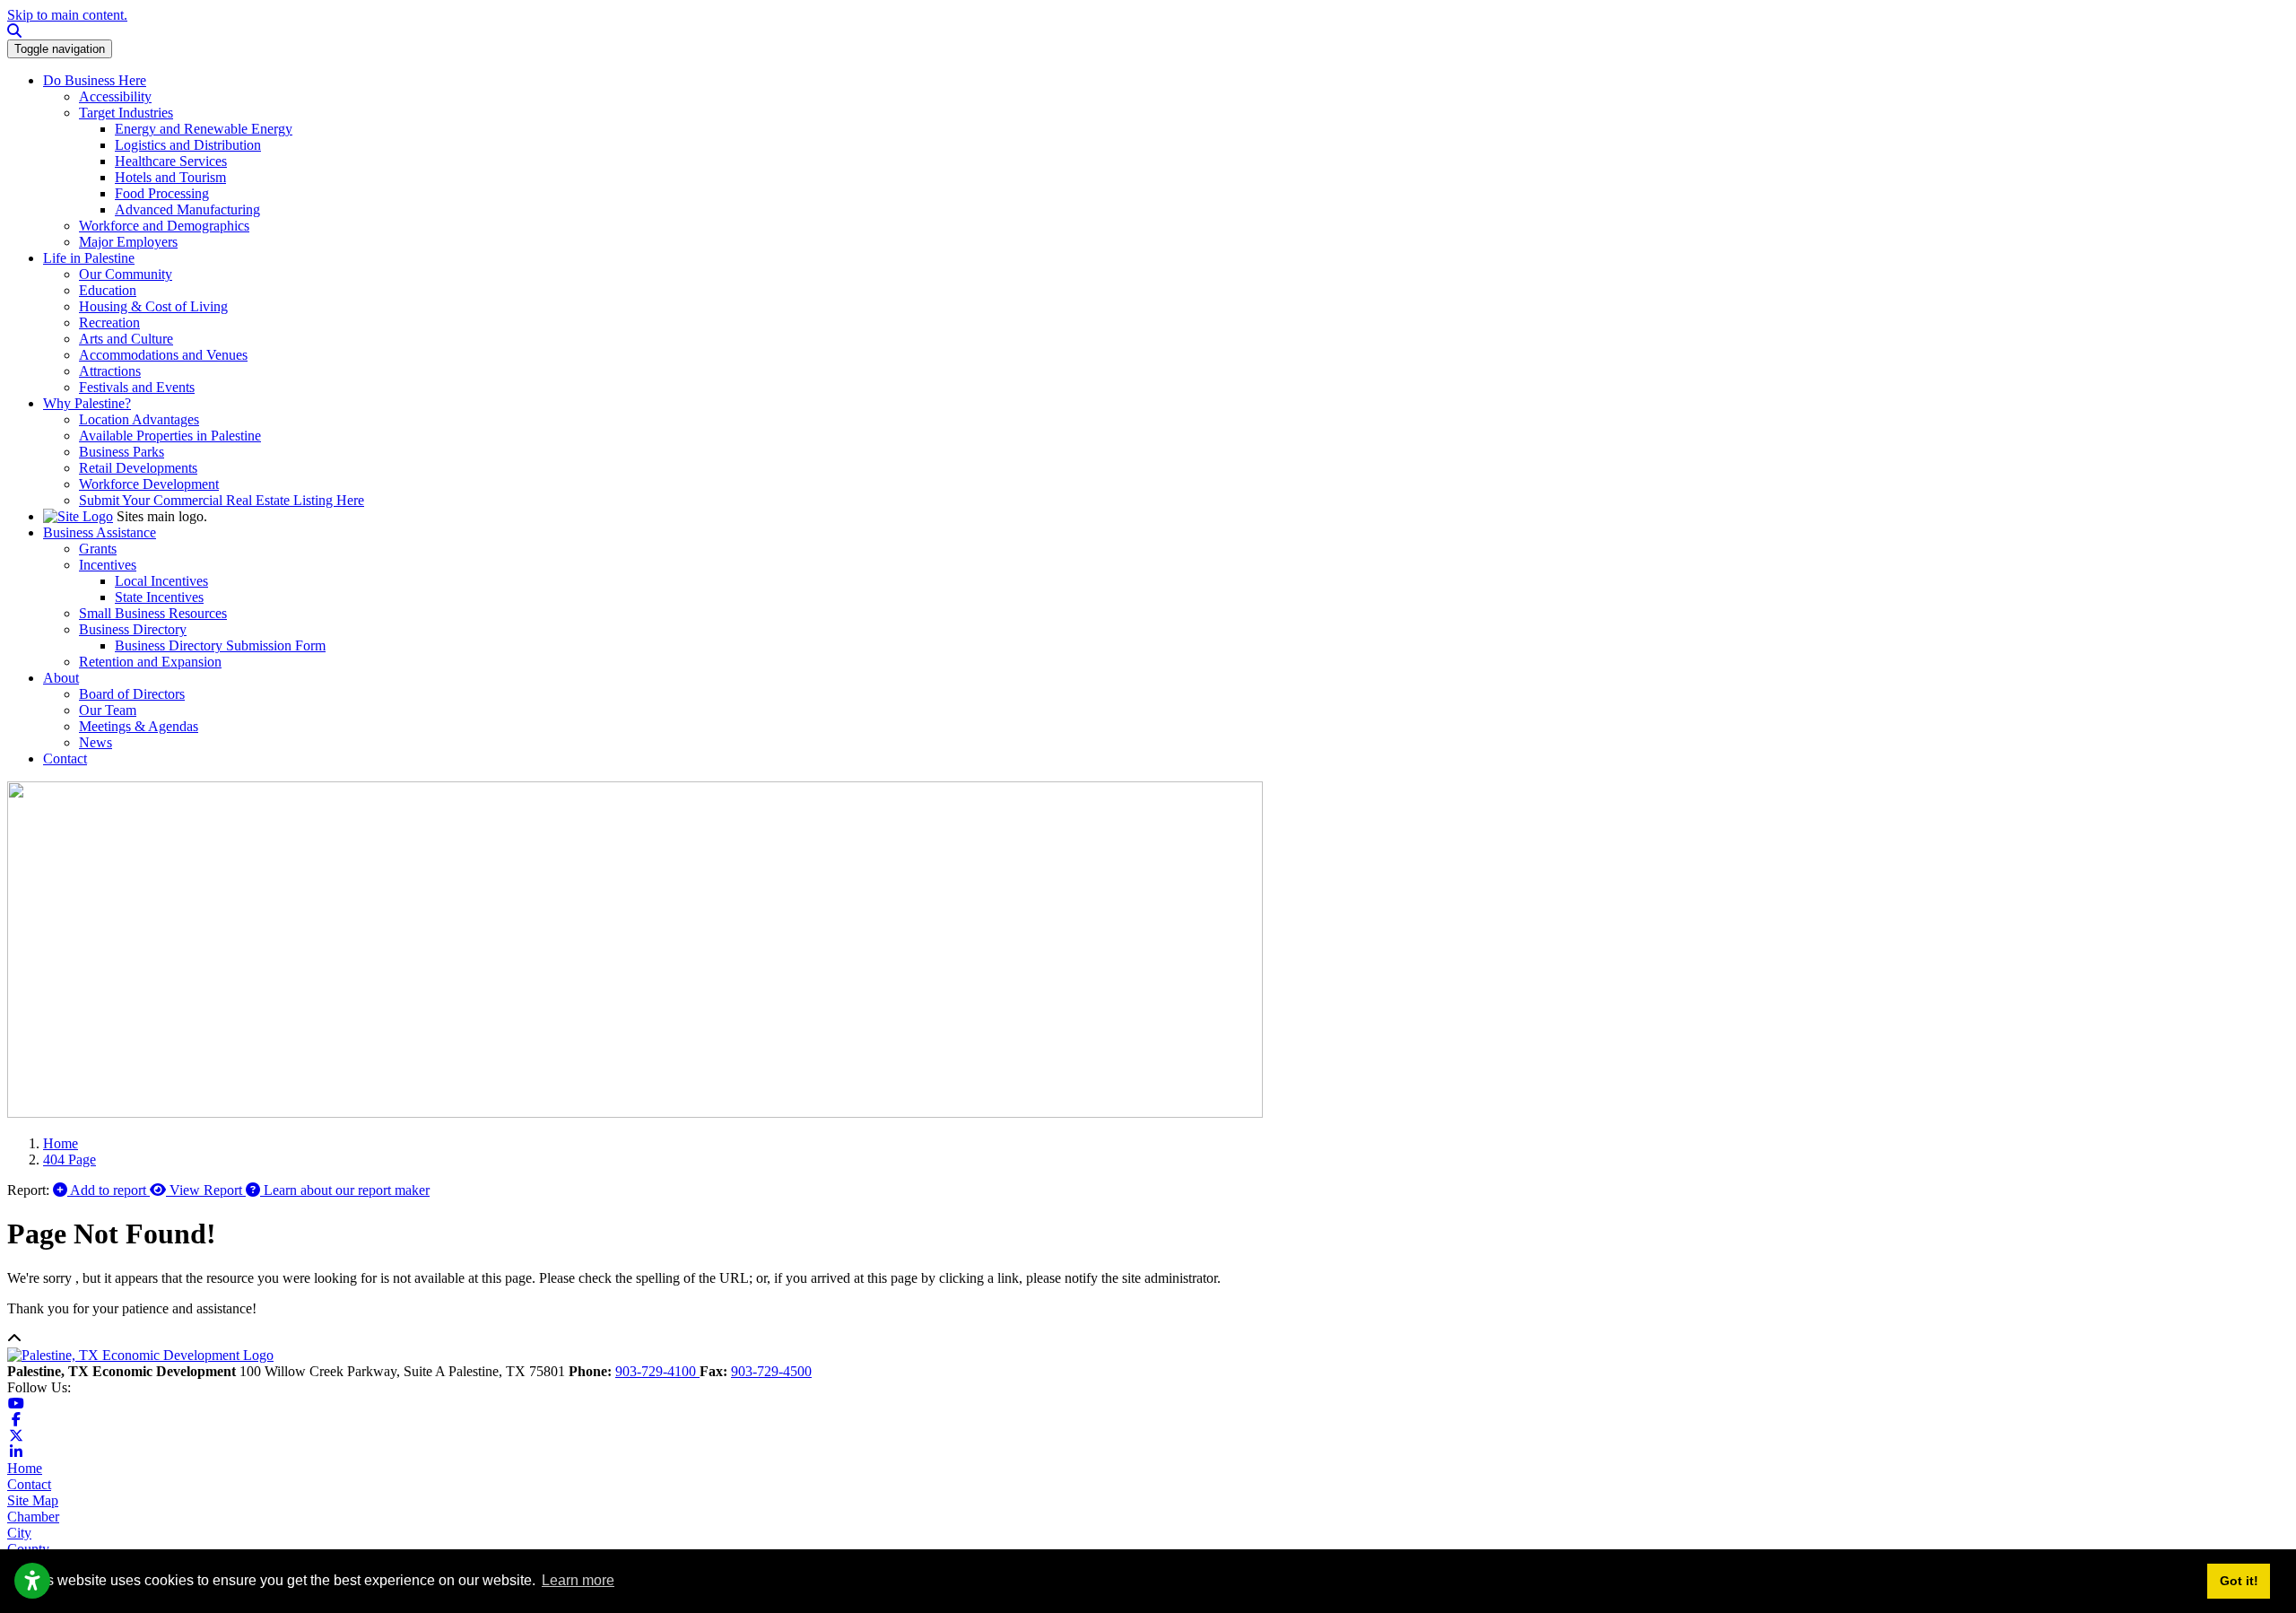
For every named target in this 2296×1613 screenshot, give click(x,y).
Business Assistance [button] (100, 532)
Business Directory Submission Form (220, 645)
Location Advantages (139, 419)
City (19, 1533)
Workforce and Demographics (164, 226)
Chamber (33, 1517)
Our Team (108, 710)
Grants (98, 549)
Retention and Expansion (150, 662)
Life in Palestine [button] (89, 258)
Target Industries (126, 113)
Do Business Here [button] (95, 80)
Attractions (110, 371)
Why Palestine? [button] (87, 403)
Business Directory (133, 629)
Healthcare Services (171, 161)
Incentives (108, 565)
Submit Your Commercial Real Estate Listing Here (222, 500)
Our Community (126, 274)
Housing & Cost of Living (153, 306)
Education (108, 290)
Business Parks (122, 452)
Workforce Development (149, 484)
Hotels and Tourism (170, 177)
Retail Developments (138, 468)
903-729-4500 (771, 1371)
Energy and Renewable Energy (204, 129)
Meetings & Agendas (139, 726)
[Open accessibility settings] (32, 1581)
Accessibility (115, 96)
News (96, 742)
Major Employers (128, 242)
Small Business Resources (153, 613)
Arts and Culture (126, 339)
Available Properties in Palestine (170, 436)
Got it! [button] (2239, 1581)
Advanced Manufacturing (187, 209)
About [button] (61, 678)
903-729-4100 (657, 1371)
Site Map (33, 1500)
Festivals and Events (137, 387)
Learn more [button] (578, 1580)
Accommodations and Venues (163, 355)
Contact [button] (65, 759)
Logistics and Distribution (188, 145)
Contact (29, 1484)
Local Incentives (161, 581)
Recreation (109, 323)
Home (25, 1468)
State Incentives (159, 597)
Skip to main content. (67, 15)
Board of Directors (132, 694)
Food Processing (162, 193)
